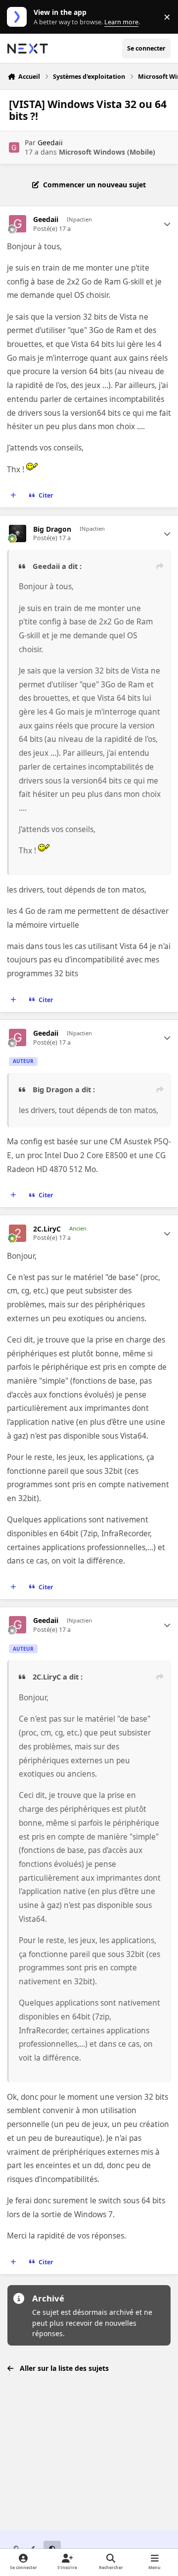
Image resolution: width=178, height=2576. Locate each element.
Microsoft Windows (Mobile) (107, 152)
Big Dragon (52, 529)
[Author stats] (167, 224)
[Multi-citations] (13, 496)
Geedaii (50, 142)
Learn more (19, 17)
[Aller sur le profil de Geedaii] (14, 147)
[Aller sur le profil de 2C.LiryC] (18, 1233)
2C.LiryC (47, 1229)
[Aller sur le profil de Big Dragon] (18, 533)
